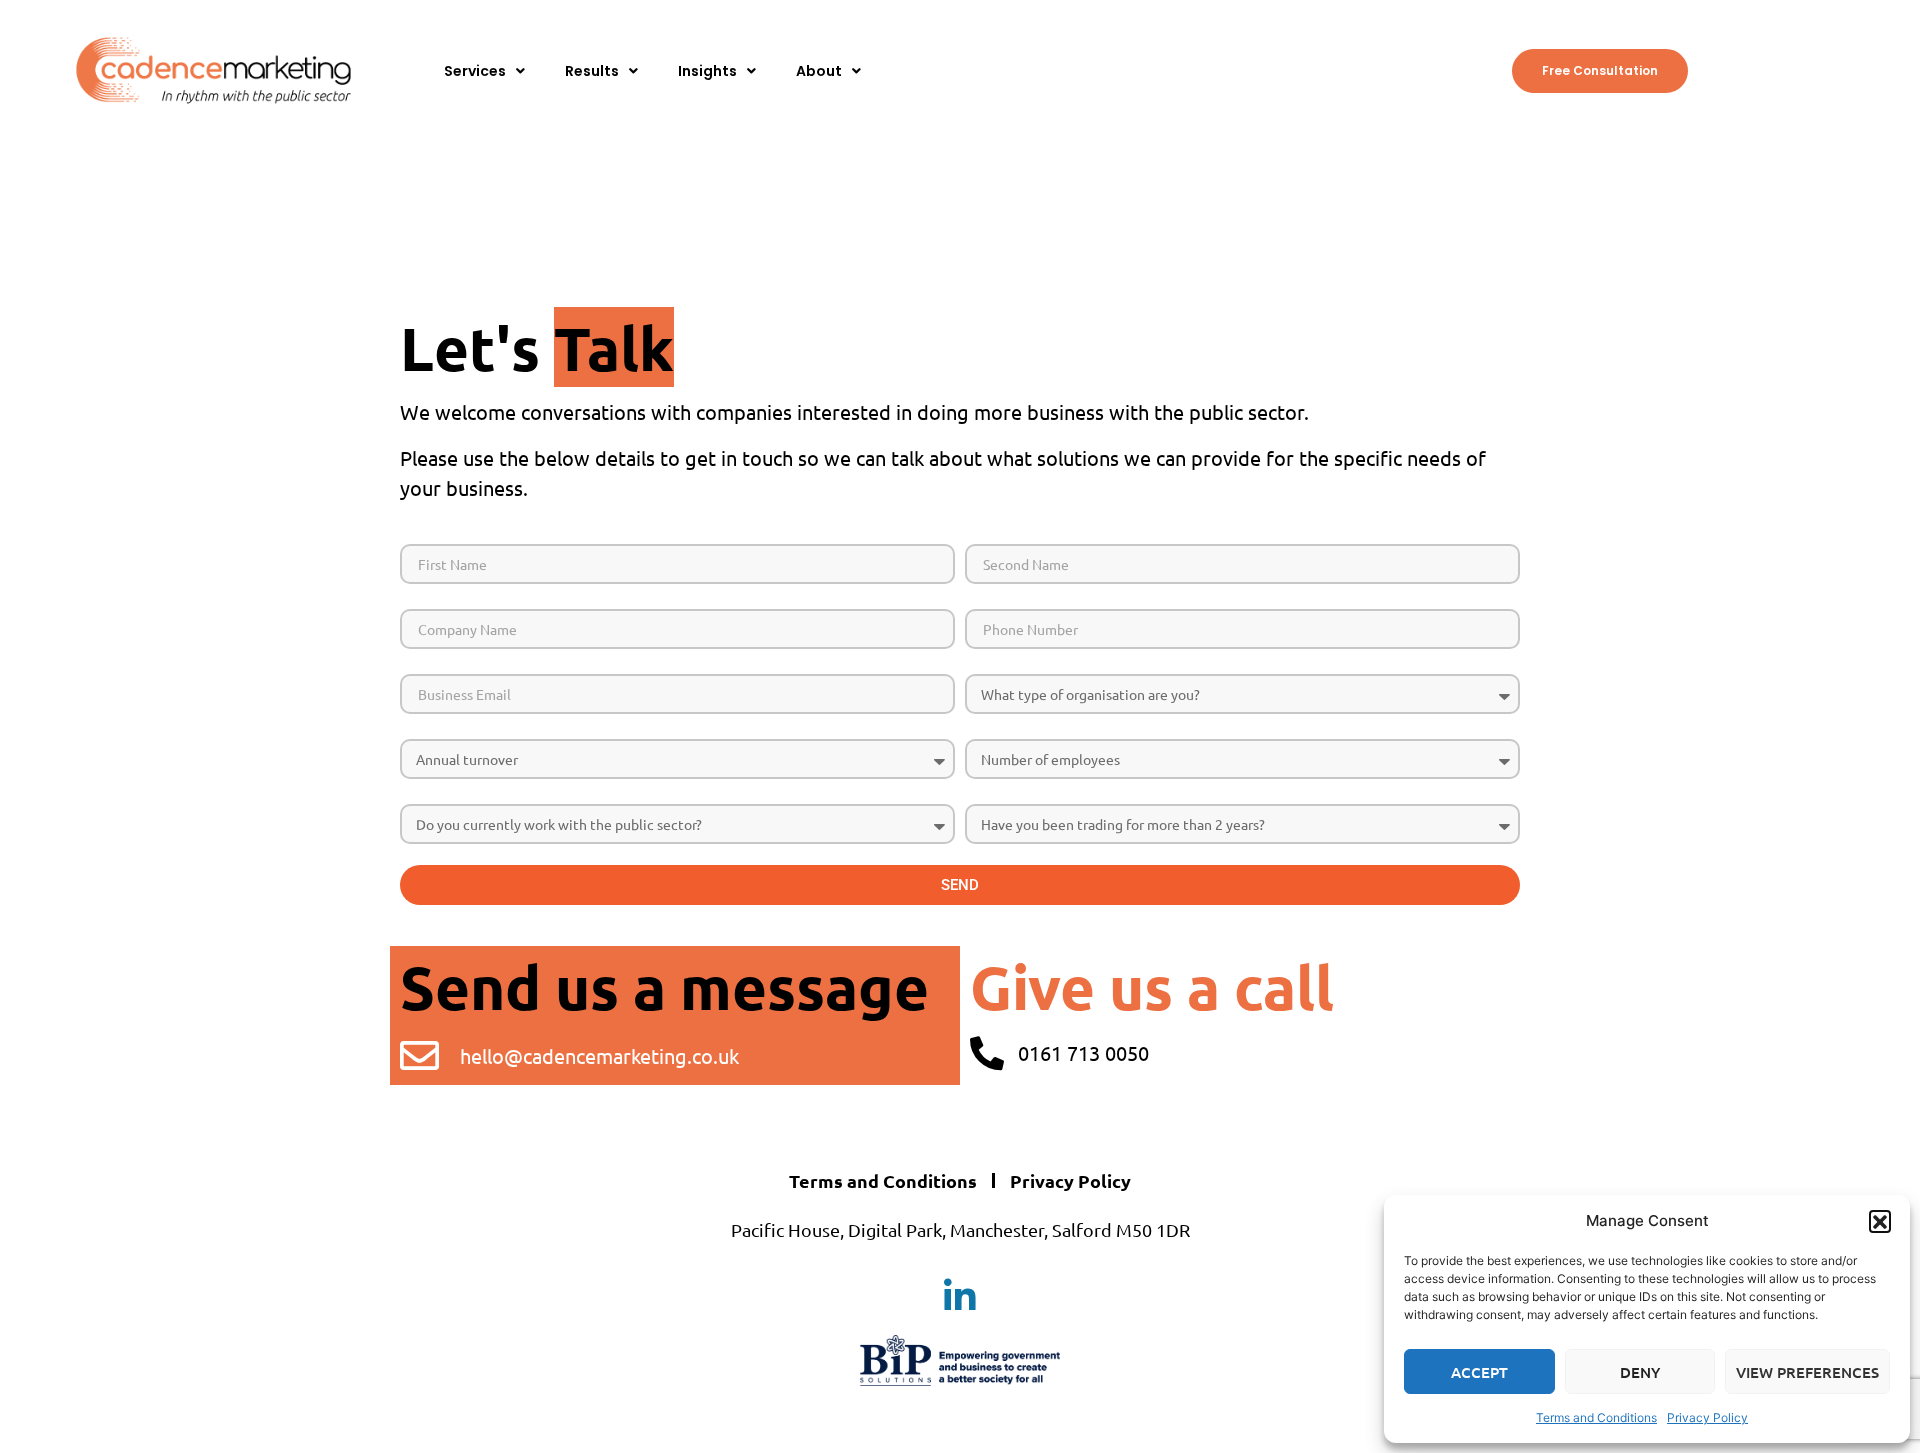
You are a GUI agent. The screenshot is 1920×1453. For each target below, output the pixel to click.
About (819, 71)
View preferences (1807, 1372)
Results (592, 71)
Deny (1640, 1372)
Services (475, 71)
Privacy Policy (1707, 1417)
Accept (1479, 1372)
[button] (1880, 1221)
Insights (707, 71)
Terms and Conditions (1596, 1417)
